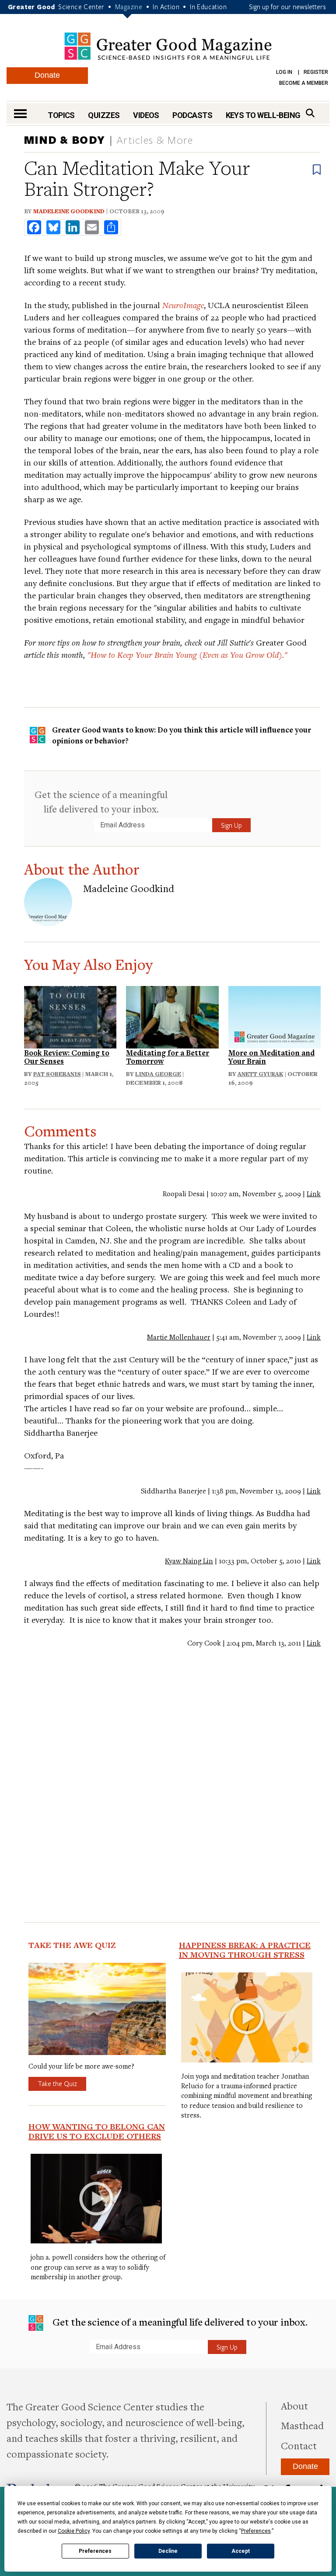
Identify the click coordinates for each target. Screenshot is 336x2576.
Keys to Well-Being (263, 115)
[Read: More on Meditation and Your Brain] (275, 1016)
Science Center (81, 7)
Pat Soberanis (57, 1074)
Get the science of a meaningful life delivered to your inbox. (101, 801)
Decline (168, 2551)
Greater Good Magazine (168, 46)
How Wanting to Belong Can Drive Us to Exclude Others (97, 2131)
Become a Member (304, 83)
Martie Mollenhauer (179, 1337)
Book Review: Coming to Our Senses (67, 1057)
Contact (299, 2445)
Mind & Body (65, 140)
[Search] (310, 113)
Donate (47, 75)
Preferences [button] (256, 2531)
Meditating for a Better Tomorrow (168, 1057)
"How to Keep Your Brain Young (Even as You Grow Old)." (187, 654)
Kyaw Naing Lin (189, 1561)
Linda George (158, 1074)
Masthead (302, 2425)
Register (316, 72)
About (294, 2406)
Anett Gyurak (261, 1074)
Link (314, 1194)
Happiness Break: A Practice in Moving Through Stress (245, 1950)
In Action (166, 7)
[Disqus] (172, 1768)
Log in (284, 72)
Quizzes (104, 115)
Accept (241, 2551)
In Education (208, 7)
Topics (61, 115)
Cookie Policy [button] (74, 2531)
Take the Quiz (57, 2083)
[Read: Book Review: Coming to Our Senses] (70, 1016)
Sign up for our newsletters (287, 7)
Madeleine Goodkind (69, 211)
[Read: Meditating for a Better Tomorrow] (172, 1016)
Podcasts (192, 115)
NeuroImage (183, 305)
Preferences (95, 2551)
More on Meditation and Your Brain (271, 1057)
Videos (146, 115)
